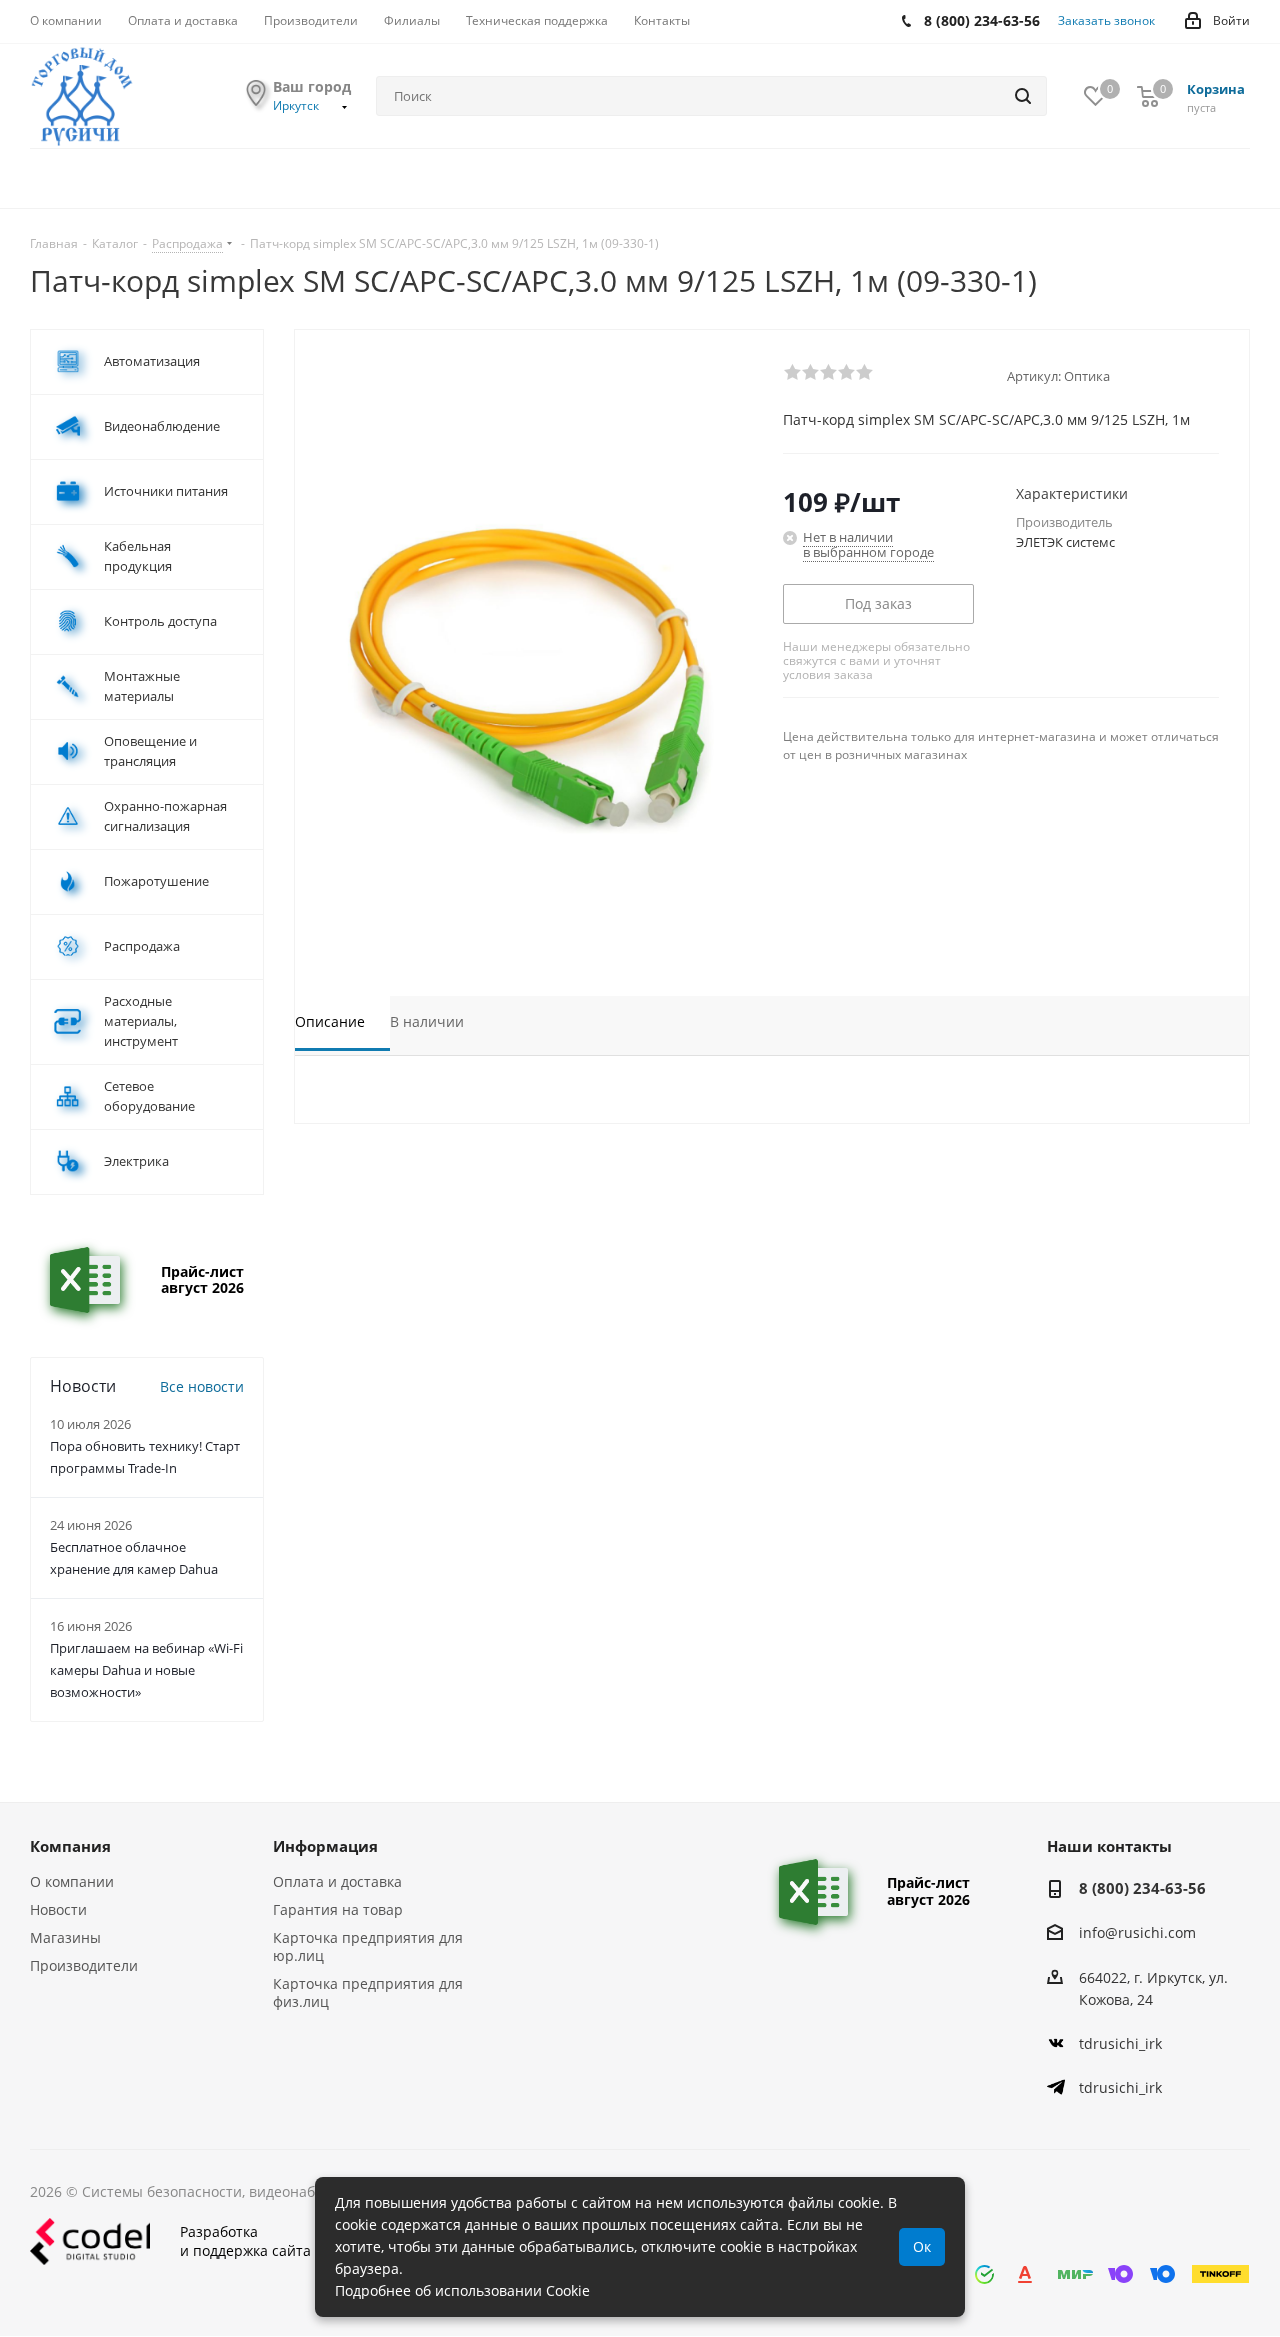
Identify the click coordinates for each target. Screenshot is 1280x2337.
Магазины (65, 1937)
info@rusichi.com (1137, 1933)
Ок (922, 2246)
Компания (70, 1846)
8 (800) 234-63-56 (1142, 1888)
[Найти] (1023, 96)
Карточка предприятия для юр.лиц (368, 1946)
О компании (72, 1881)
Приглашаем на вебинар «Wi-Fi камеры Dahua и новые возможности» (146, 1670)
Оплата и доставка (337, 1881)
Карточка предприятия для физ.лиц (368, 1992)
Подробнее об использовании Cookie (462, 2290)
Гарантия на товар (338, 1909)
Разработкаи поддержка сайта (245, 2241)
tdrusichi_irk (1120, 2043)
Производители (84, 1965)
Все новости (202, 1386)
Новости (58, 1909)
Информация (325, 1846)
